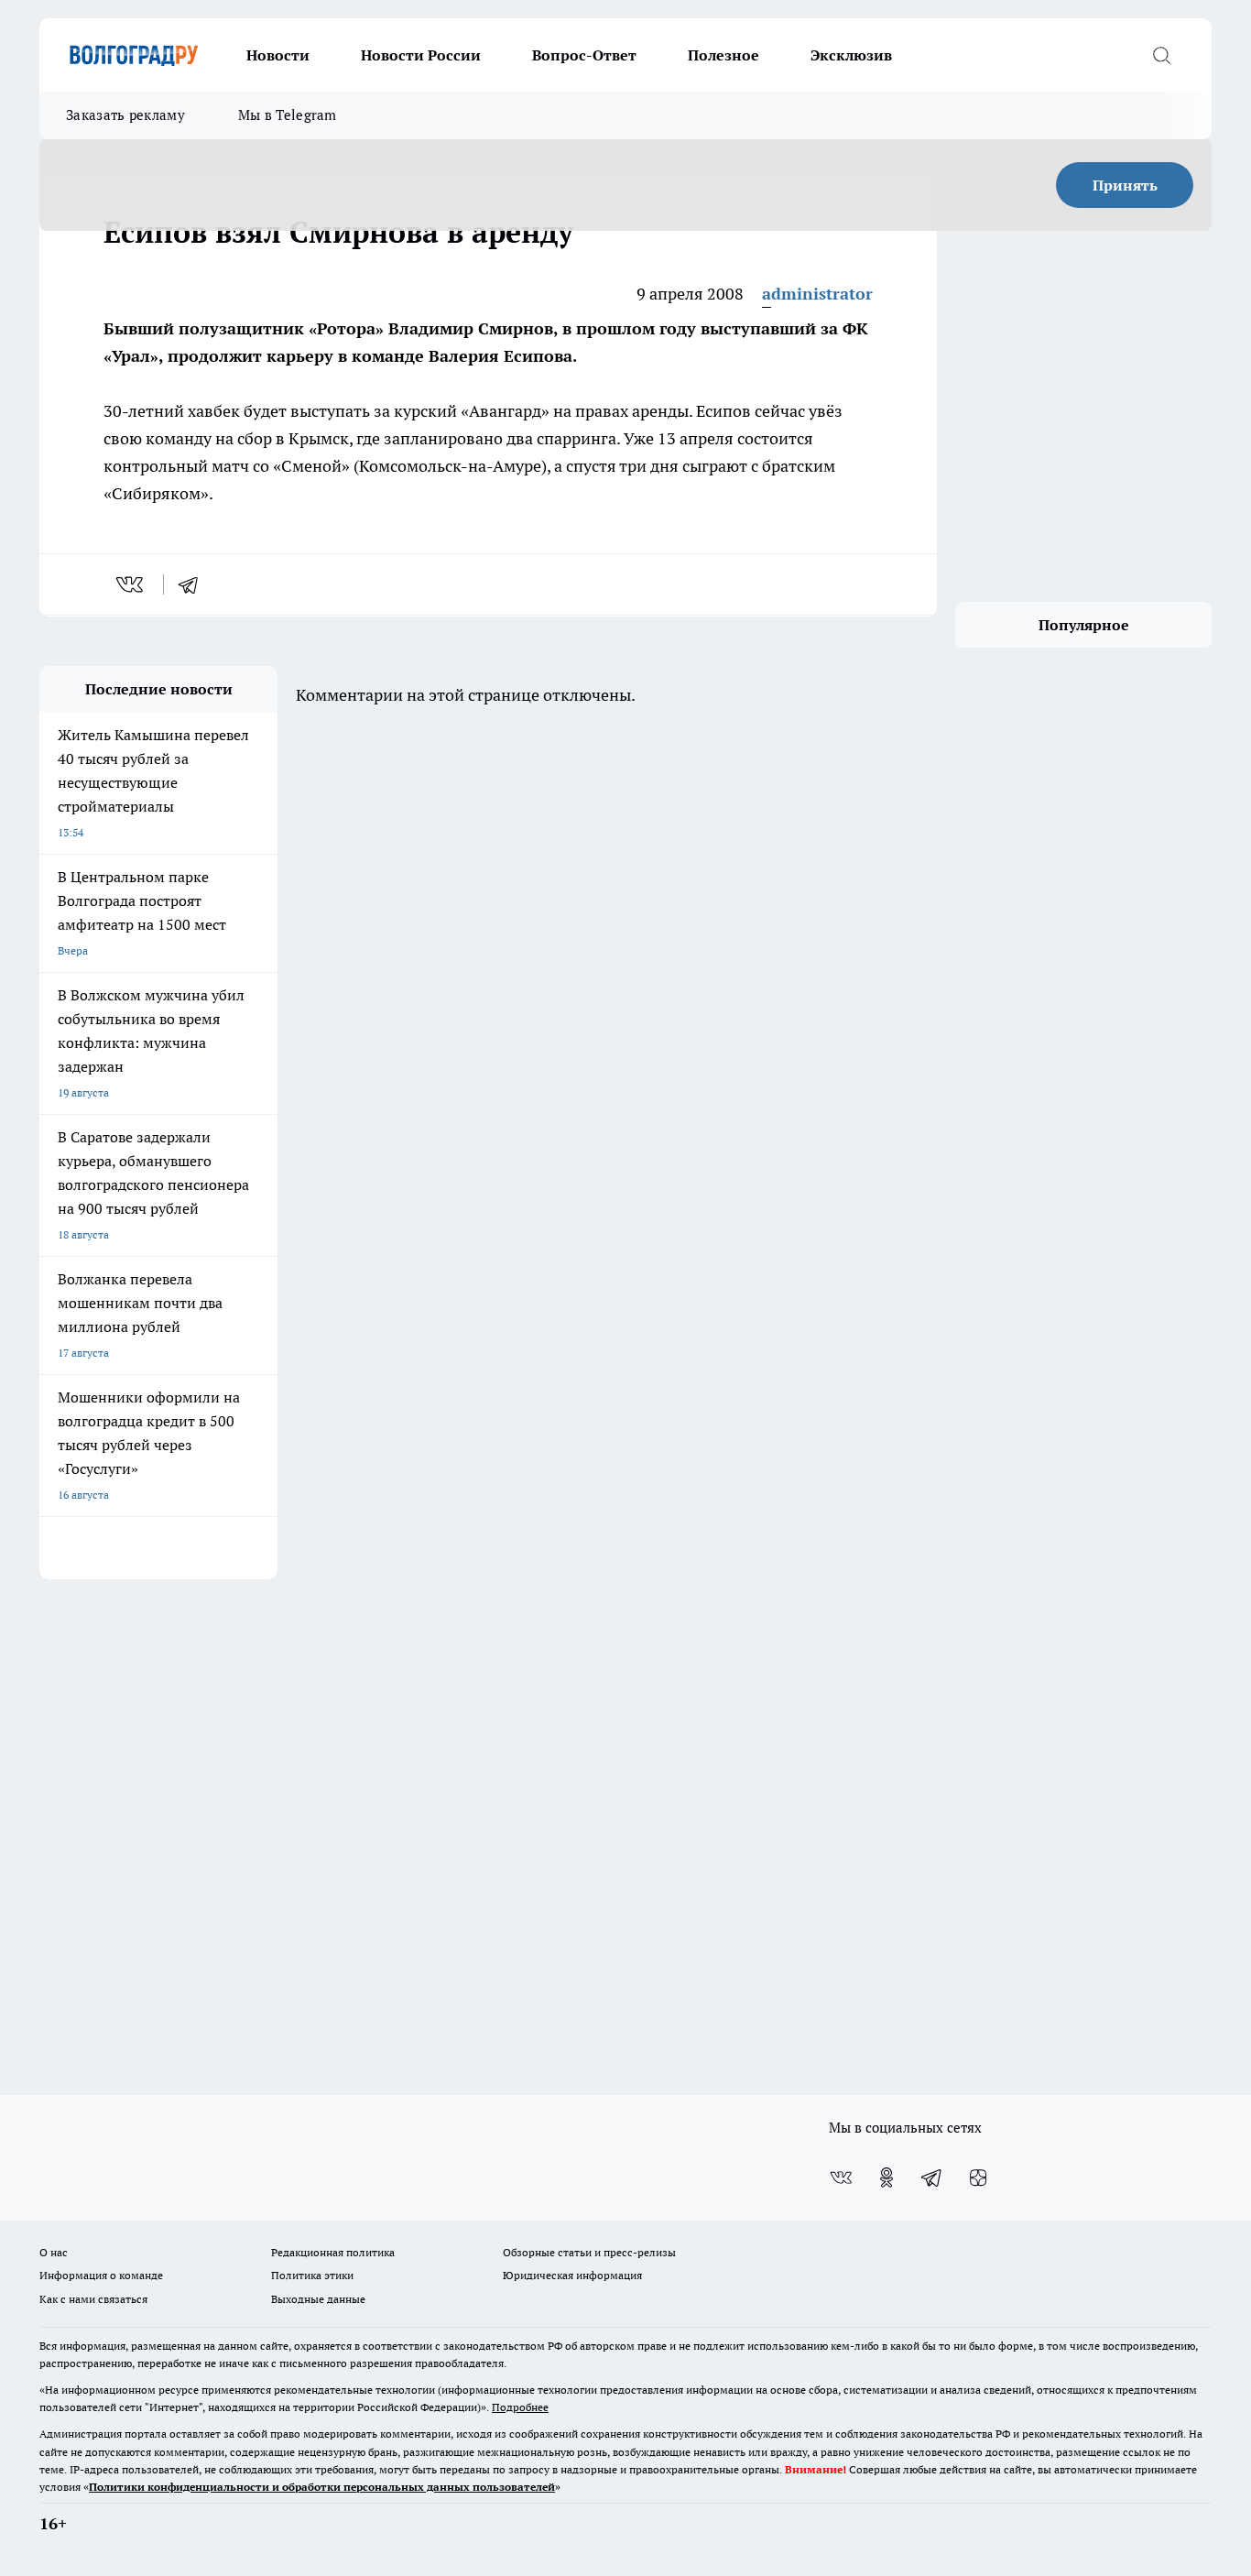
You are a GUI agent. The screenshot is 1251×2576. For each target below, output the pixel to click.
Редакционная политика (333, 2252)
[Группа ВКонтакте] (841, 2178)
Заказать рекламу (125, 115)
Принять (1125, 185)
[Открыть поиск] (1161, 55)
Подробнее (520, 2407)
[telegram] (194, 584)
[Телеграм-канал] (932, 2178)
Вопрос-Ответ (584, 55)
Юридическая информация (572, 2275)
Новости (278, 55)
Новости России (421, 55)
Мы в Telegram (288, 115)
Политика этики (312, 2275)
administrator (817, 294)
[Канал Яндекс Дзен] (978, 2178)
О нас (54, 2252)
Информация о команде (101, 2275)
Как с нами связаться (93, 2299)
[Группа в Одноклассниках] (887, 2178)
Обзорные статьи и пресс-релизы (589, 2252)
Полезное (723, 55)
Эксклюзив (851, 55)
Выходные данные (318, 2299)
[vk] (131, 584)
